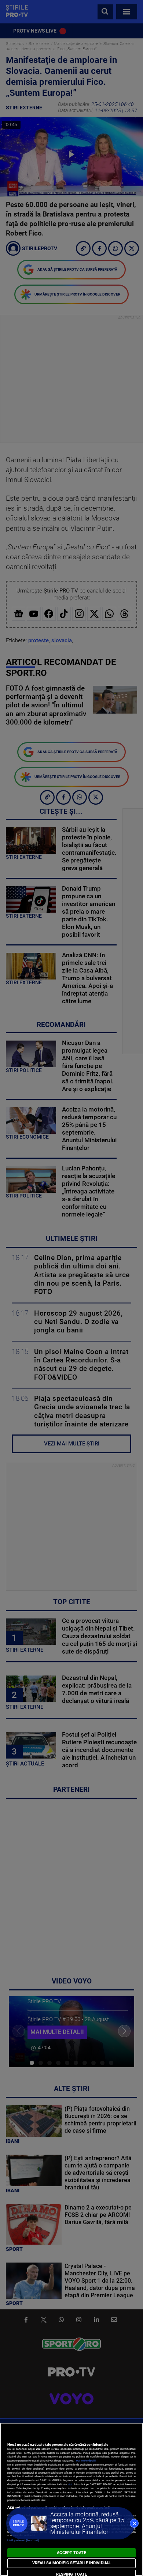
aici (70, 2484)
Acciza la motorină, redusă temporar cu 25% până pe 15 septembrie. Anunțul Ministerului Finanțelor (87, 2523)
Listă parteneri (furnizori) (23, 2540)
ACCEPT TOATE (71, 2553)
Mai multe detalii (86, 2461)
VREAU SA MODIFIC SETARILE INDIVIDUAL (71, 2563)
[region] (71, 2499)
